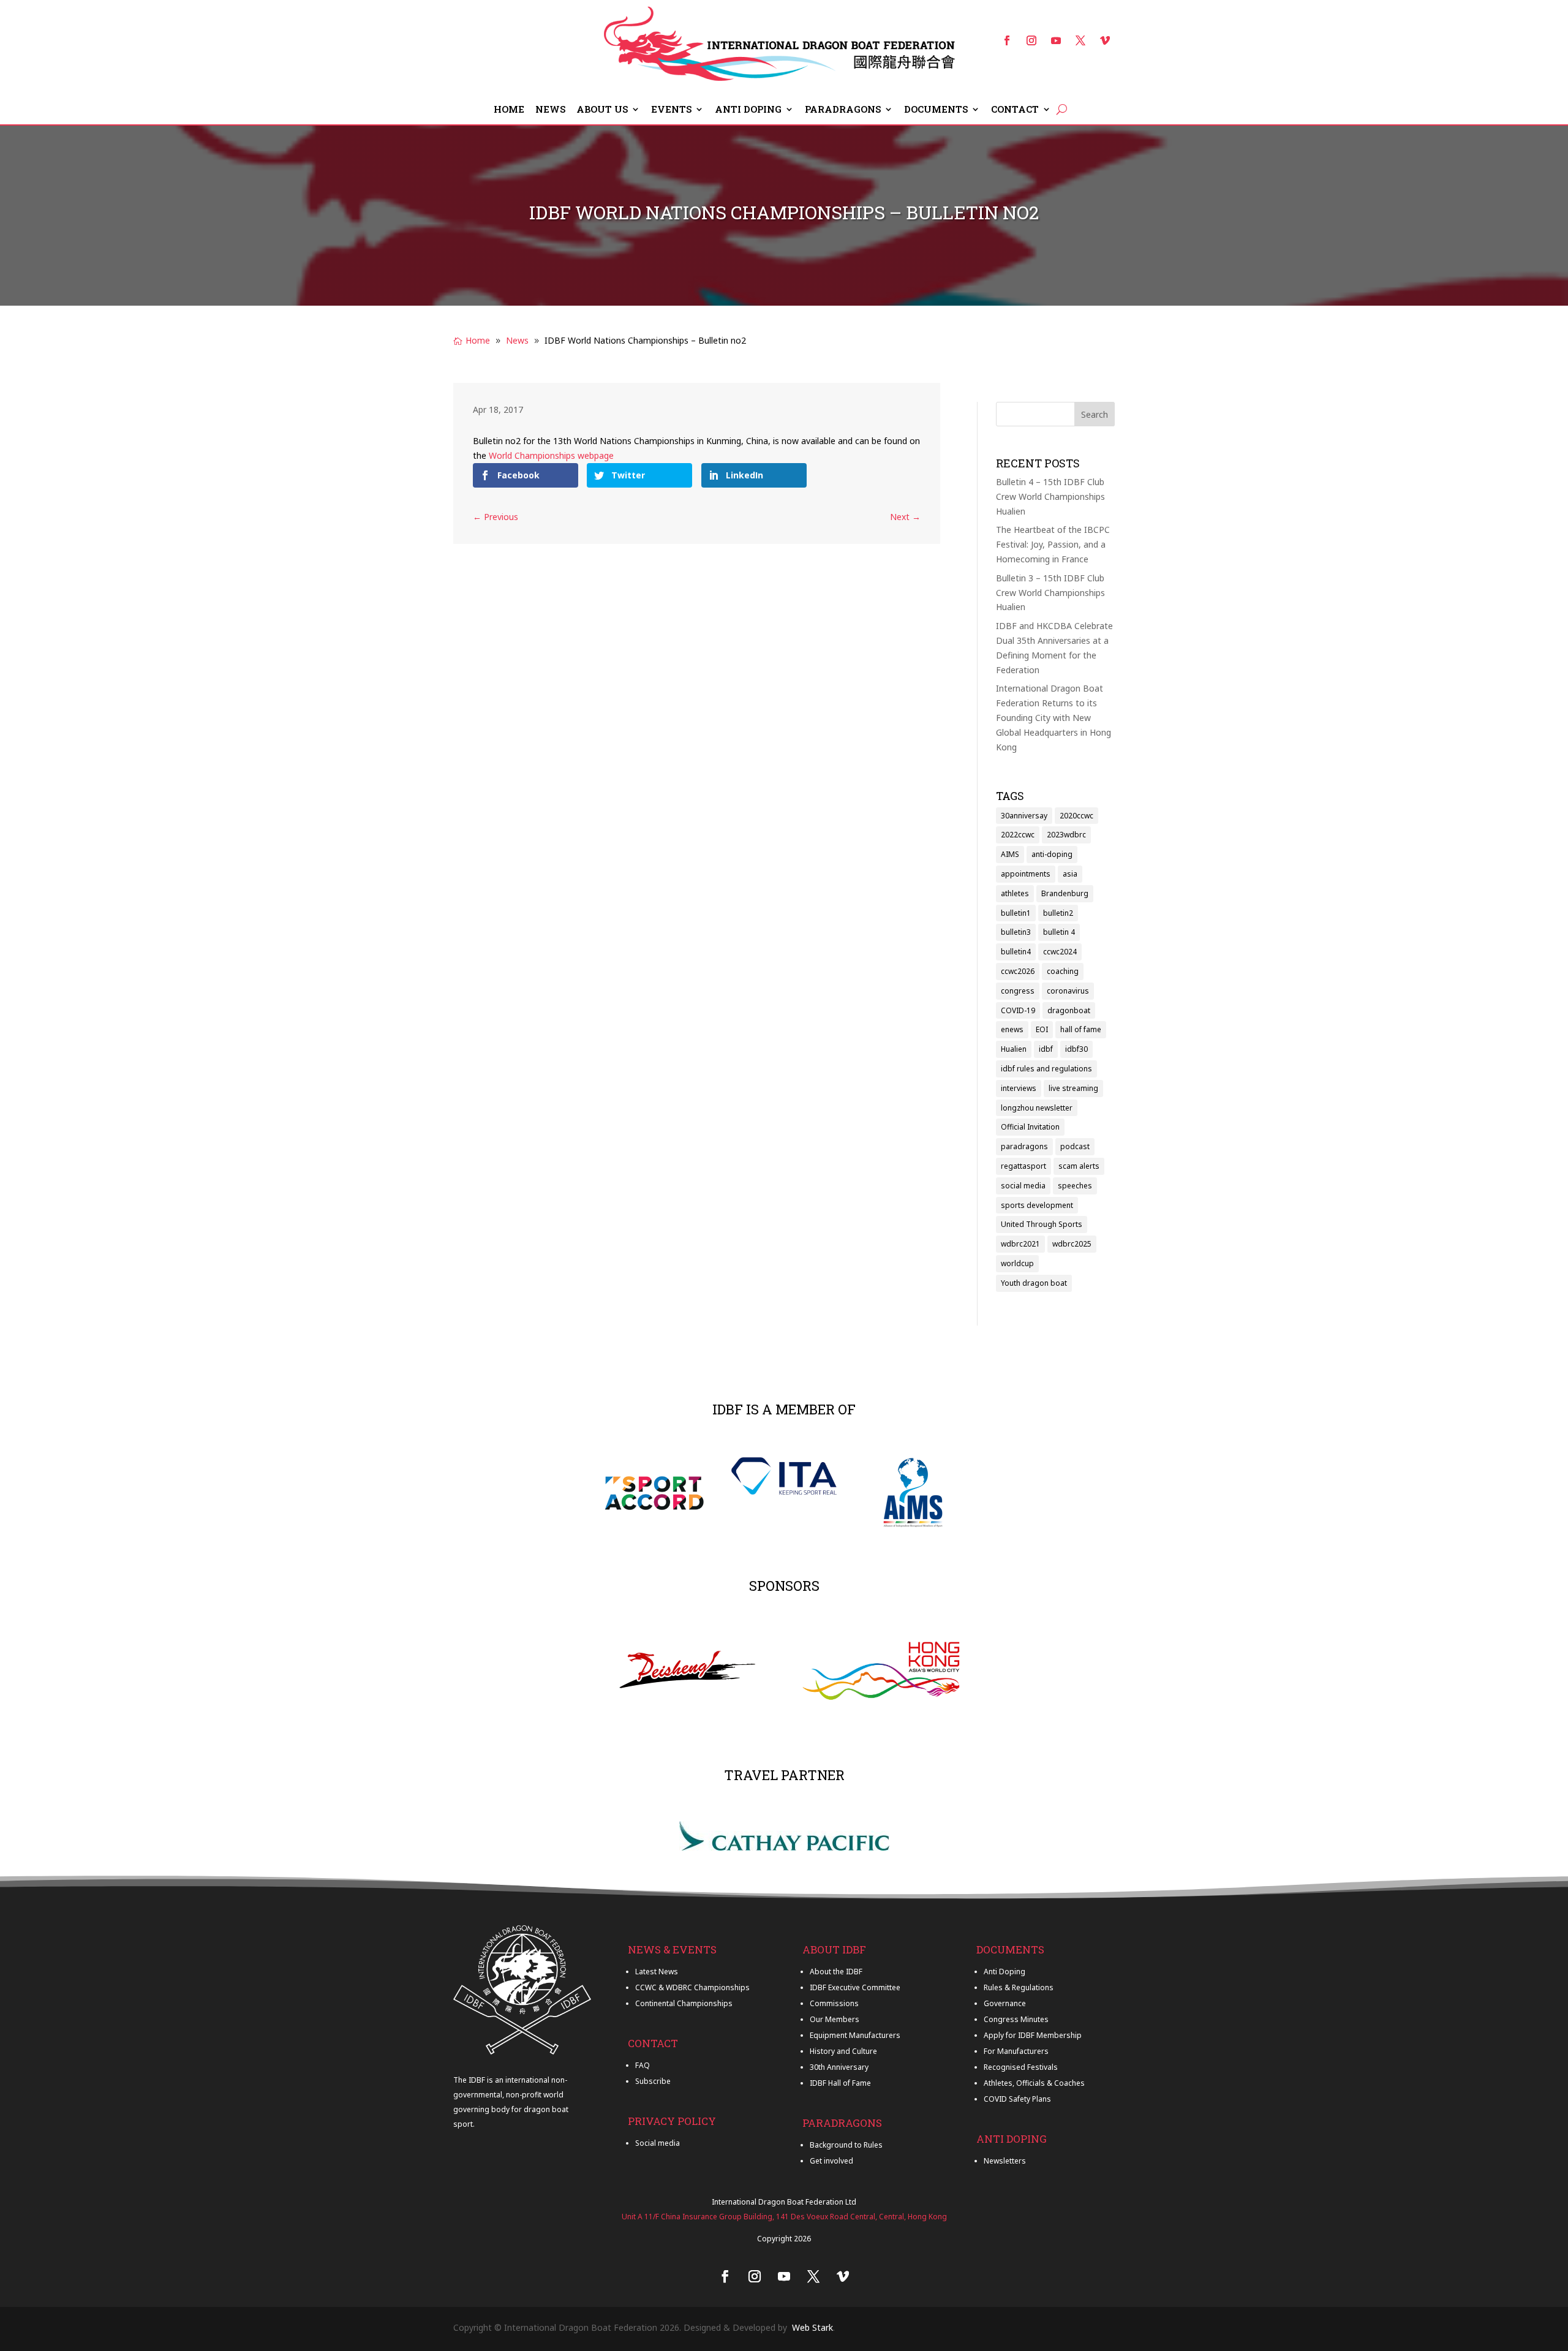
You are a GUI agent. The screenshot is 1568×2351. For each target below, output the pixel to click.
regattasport (1023, 1166)
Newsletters (1005, 2161)
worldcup (1017, 1263)
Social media (658, 2143)
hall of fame (1081, 1029)
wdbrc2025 (1072, 1244)
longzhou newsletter (1037, 1108)
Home (509, 110)
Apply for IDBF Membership (1033, 2035)
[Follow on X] (1080, 40)
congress (1018, 991)
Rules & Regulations (1019, 1987)
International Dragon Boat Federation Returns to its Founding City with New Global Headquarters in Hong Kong (1053, 717)
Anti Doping (748, 110)
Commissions (834, 2003)
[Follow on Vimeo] (1105, 40)
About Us (602, 110)
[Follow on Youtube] (1056, 40)
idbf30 (1076, 1049)
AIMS (1010, 854)
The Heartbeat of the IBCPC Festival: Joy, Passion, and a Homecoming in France (1053, 544)
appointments (1026, 874)
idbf (1046, 1049)
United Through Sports (1042, 1224)
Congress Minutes (1016, 2019)
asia (1070, 874)
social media (1023, 1186)
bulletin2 (1058, 913)
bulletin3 (1016, 932)
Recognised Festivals (1021, 2067)
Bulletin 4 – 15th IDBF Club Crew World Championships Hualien (1050, 496)
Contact (1015, 110)
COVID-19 (1018, 1010)
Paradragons (843, 110)
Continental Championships (684, 2003)
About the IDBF (836, 1972)
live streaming (1073, 1088)
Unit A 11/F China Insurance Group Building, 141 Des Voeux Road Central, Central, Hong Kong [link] (784, 2217)
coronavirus (1068, 991)
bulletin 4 (1059, 932)
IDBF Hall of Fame (840, 2083)
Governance (1005, 2003)
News (550, 110)
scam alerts (1079, 1166)
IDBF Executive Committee (855, 1987)
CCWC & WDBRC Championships (692, 1987)
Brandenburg (1065, 893)
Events (671, 110)
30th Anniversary (839, 2067)
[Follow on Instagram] (1031, 40)
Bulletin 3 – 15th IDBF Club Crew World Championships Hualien (1050, 593)
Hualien (1014, 1049)
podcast (1075, 1146)
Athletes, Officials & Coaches (1034, 2083)
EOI (1042, 1029)
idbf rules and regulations (1046, 1069)
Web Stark (812, 2327)
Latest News (657, 1972)
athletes (1015, 893)
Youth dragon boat (1034, 1283)
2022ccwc (1018, 835)
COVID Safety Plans (1017, 2099)
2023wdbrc (1066, 835)
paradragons (1024, 1146)
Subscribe (653, 2081)
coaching (1063, 971)
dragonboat (1069, 1010)
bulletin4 (1016, 952)
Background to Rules (846, 2145)
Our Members (835, 2019)
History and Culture (843, 2051)
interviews (1019, 1088)
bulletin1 (1016, 913)
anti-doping (1052, 854)
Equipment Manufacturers (855, 2035)
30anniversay (1024, 816)
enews (1012, 1029)
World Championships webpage (551, 455)
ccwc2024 (1060, 952)
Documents (936, 110)
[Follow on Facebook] (1007, 40)
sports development (1037, 1205)
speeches (1075, 1186)
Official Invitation (1030, 1127)
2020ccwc (1076, 816)
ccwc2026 (1018, 971)
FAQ (643, 2065)
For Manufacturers (1016, 2051)
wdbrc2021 (1020, 1244)
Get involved (831, 2161)
